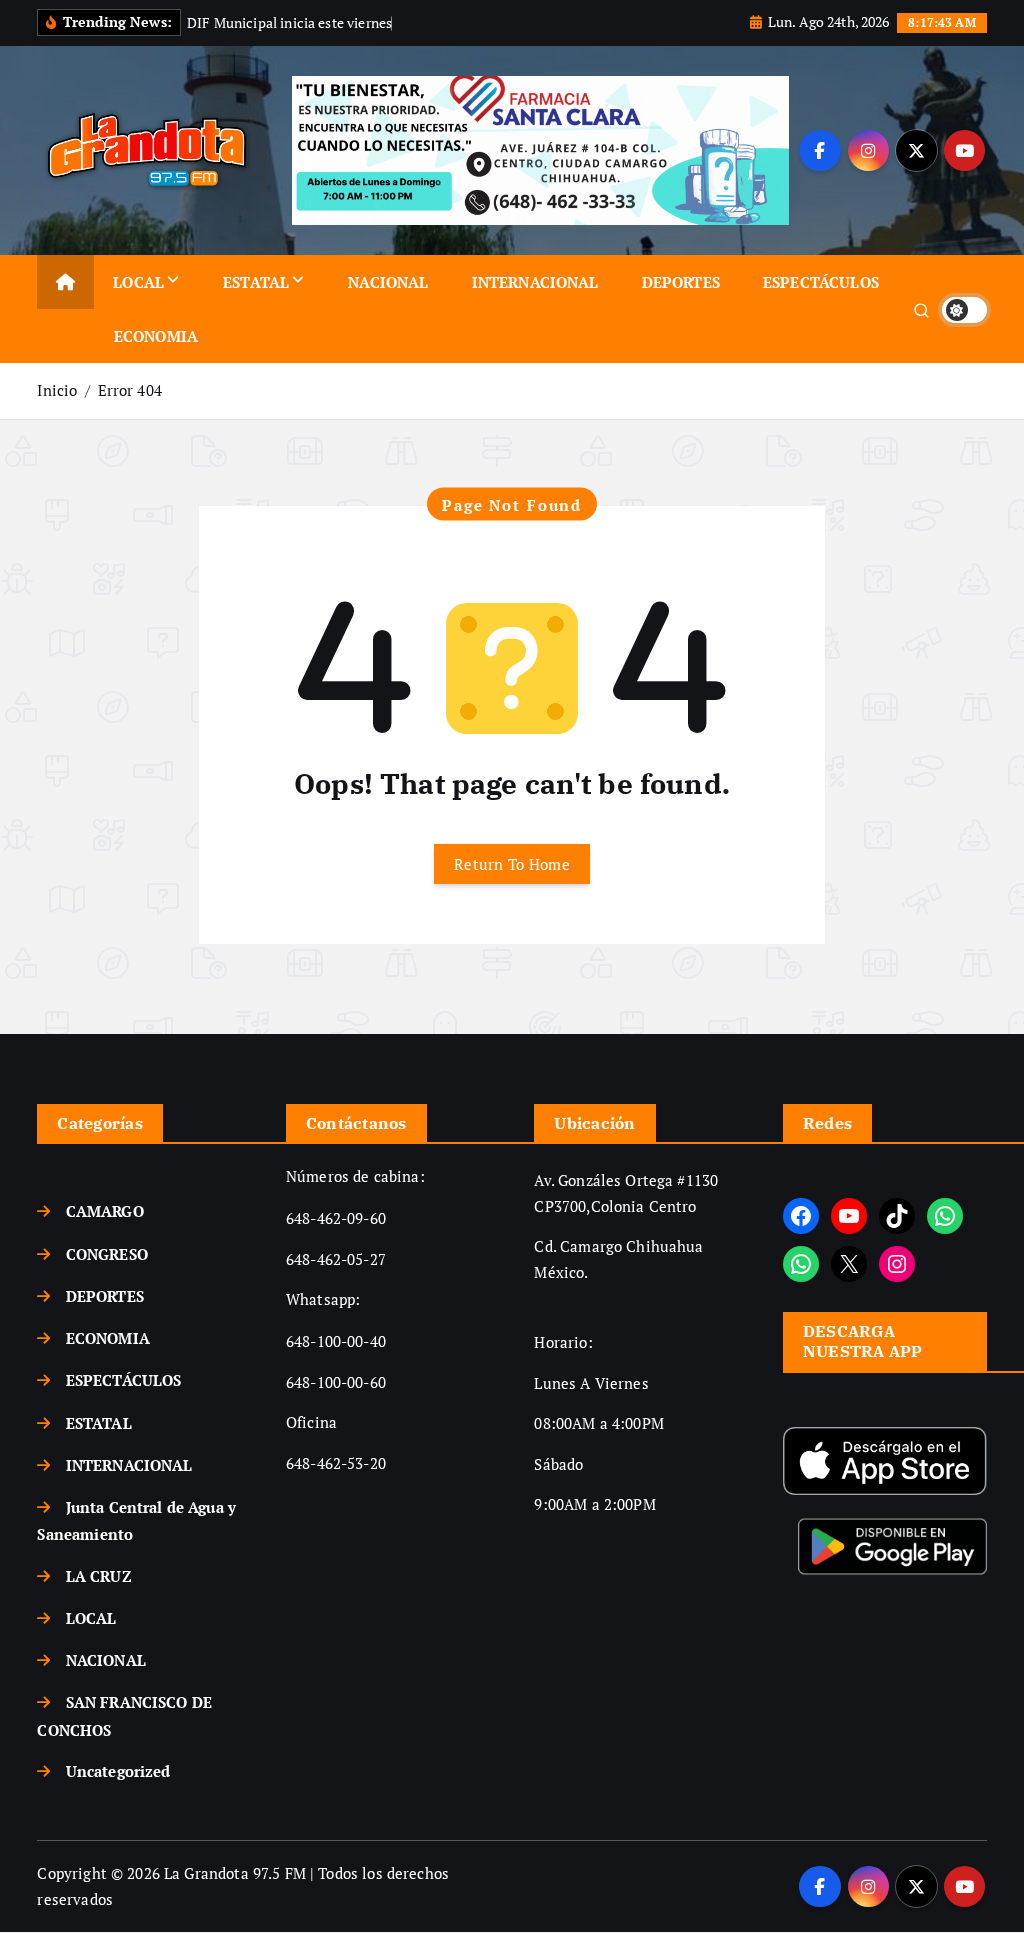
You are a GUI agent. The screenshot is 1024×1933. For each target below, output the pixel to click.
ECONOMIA (156, 336)
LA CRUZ (98, 1576)
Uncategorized (118, 1771)
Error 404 (130, 390)
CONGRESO (106, 1254)
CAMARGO (104, 1211)
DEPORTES (681, 282)
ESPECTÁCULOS (821, 282)
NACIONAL (388, 282)
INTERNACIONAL (535, 282)
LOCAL (138, 282)
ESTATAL (256, 282)
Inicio (57, 390)
